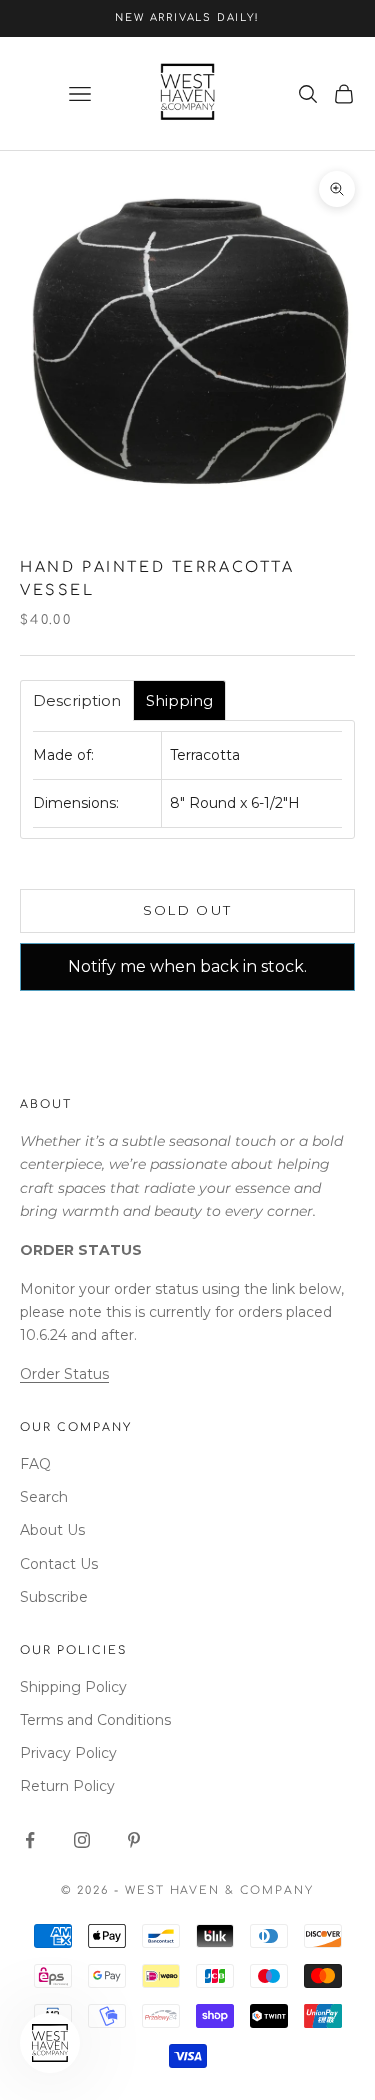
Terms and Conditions (95, 1720)
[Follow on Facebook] (30, 1840)
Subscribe (54, 1597)
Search (44, 1497)
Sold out (188, 910)
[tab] (77, 700)
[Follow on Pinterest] (134, 1840)
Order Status (64, 1374)
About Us (52, 1530)
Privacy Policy (68, 1753)
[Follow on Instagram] (82, 1840)
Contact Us (59, 1564)
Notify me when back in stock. (187, 966)
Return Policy (67, 1786)
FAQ (35, 1464)
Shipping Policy (73, 1687)
